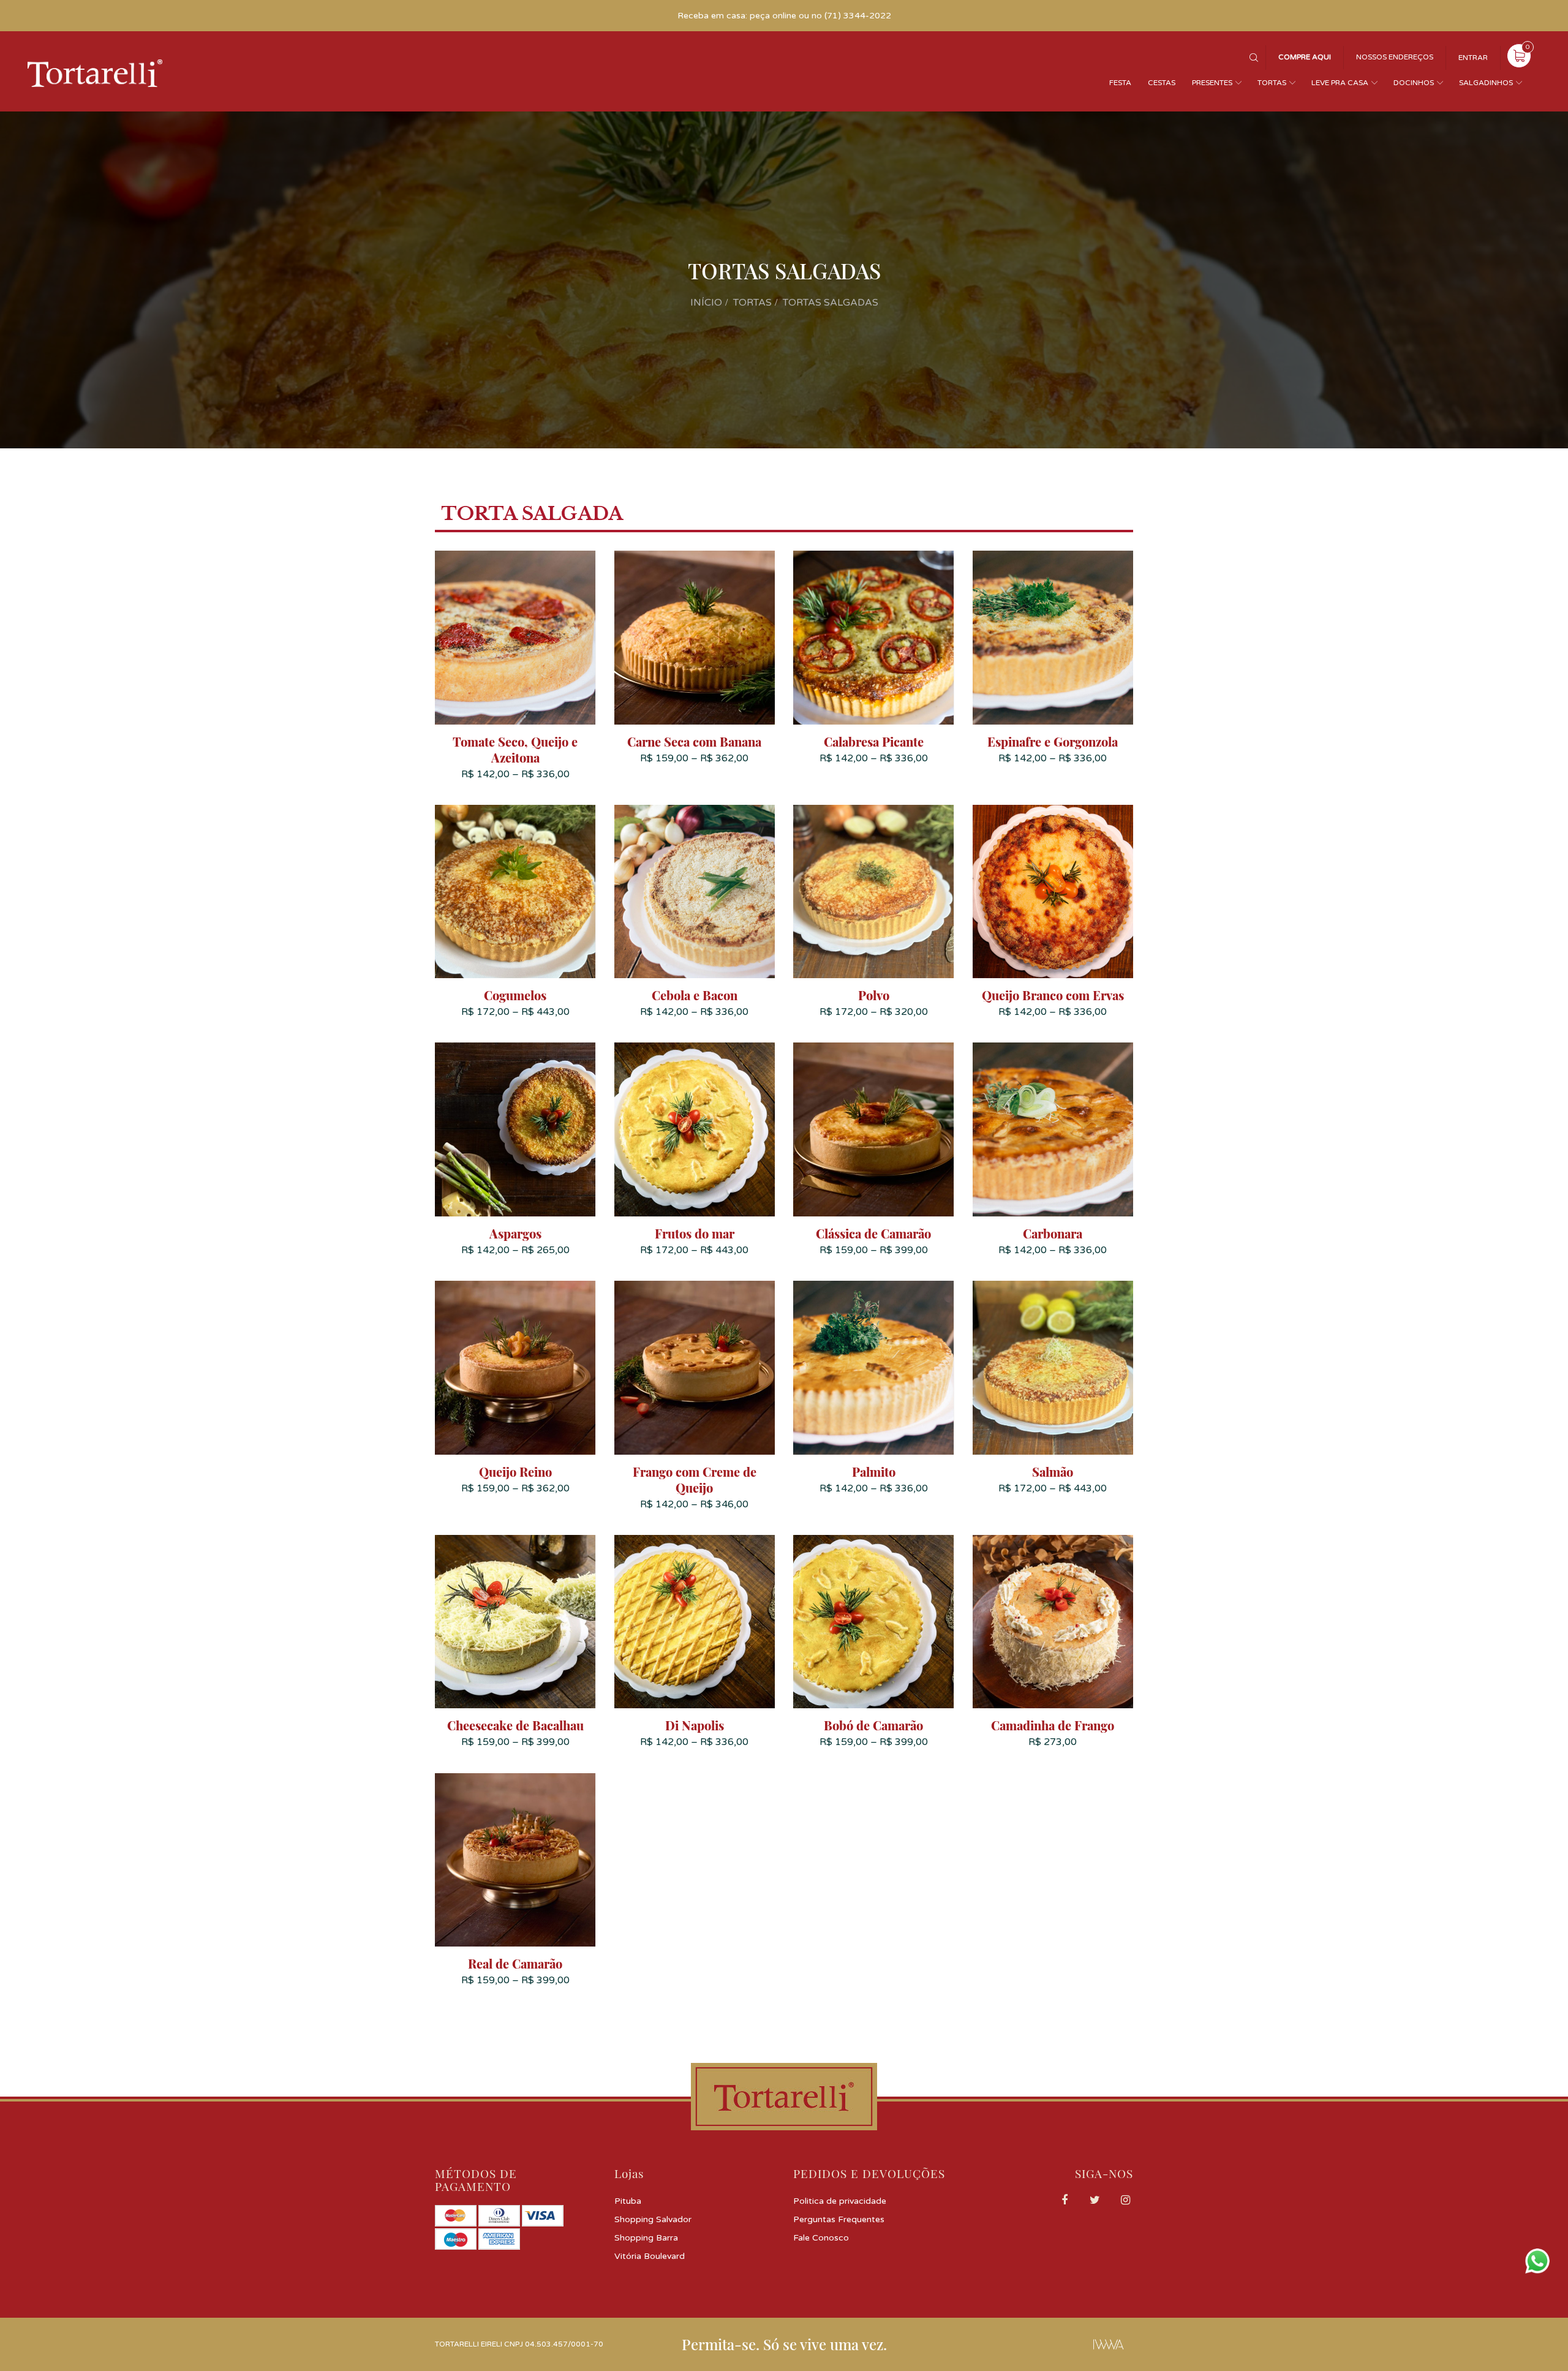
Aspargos (515, 1234)
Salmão (1053, 1472)
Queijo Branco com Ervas (1053, 995)
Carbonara (1053, 1234)
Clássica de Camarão (873, 1234)
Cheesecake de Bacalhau (515, 1725)
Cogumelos (515, 995)
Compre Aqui (1305, 57)
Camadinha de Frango (1053, 1725)
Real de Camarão (515, 1964)
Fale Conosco (821, 2238)
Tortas (1272, 83)
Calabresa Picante (874, 742)
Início (706, 303)
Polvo (874, 995)
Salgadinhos (1486, 83)
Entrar (1473, 58)
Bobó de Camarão (873, 1725)
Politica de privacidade (840, 2201)
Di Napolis (695, 1725)
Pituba (628, 2201)
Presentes (1212, 83)
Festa (1120, 83)
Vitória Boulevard (650, 2256)
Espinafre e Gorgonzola (1053, 742)
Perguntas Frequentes (839, 2219)
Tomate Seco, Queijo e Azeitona (515, 750)
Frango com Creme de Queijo (695, 1480)
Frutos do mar (695, 1234)
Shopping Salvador (653, 2219)
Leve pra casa (1340, 83)
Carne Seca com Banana (694, 742)
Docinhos (1414, 83)
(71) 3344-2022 (858, 16)
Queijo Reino (515, 1472)
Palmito (874, 1472)
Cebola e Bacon (695, 995)
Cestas (1162, 83)
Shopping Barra (646, 2238)
